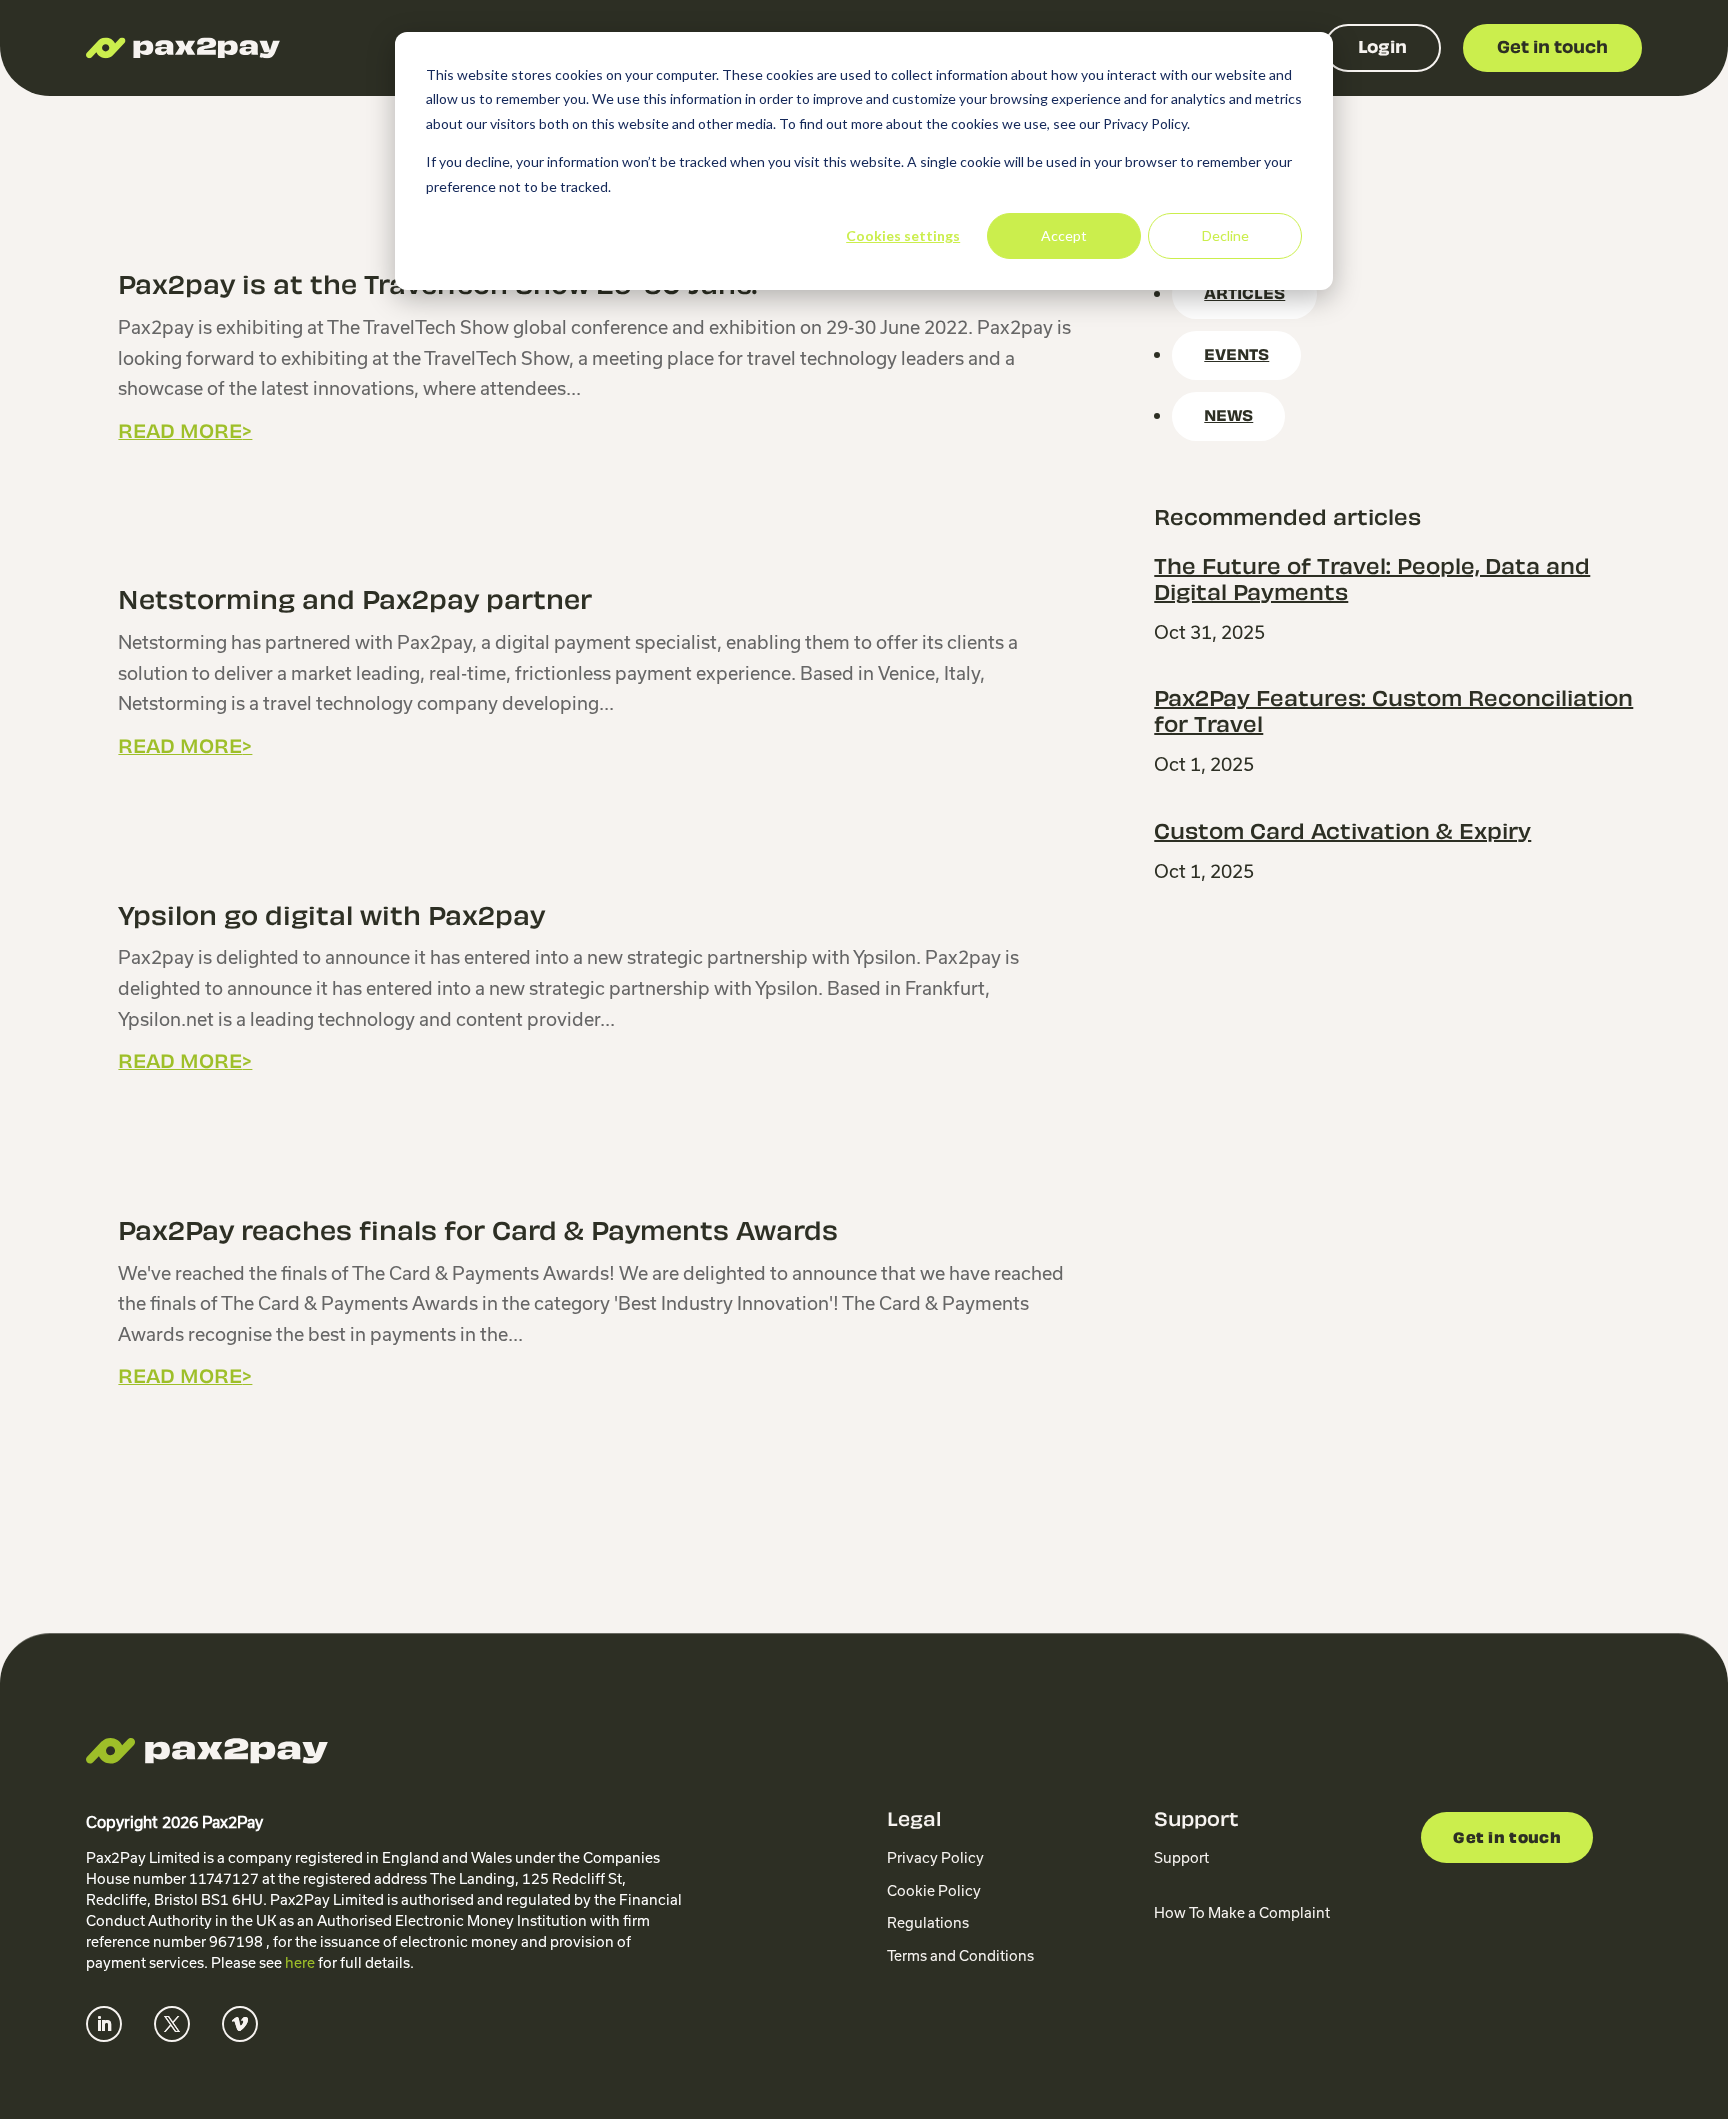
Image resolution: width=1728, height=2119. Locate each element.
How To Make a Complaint (1242, 1913)
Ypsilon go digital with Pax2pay (331, 919)
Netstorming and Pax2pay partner (355, 603)
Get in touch (1507, 1839)
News (1228, 417)
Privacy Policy (935, 1858)
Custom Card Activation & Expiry (1342, 834)
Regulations (928, 1923)
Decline (1225, 235)
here (300, 1963)
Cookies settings (903, 235)
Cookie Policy (934, 1891)
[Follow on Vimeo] (240, 2024)
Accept (1064, 235)
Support (1181, 1858)
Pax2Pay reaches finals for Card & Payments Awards (478, 1234)
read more (180, 434)
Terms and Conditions (960, 1956)
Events (1236, 356)
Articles (1244, 295)
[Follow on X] (172, 2024)
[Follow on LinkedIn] (104, 2024)
